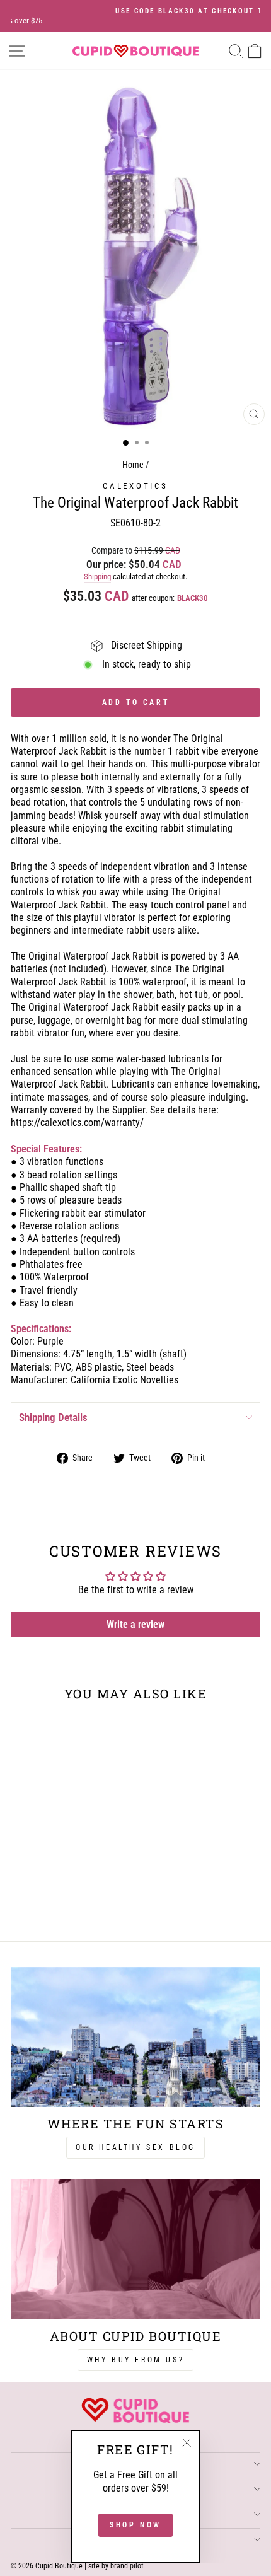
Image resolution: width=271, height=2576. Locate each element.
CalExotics (135, 486)
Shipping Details (53, 1417)
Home (133, 465)
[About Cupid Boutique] (135, 2249)
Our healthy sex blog (135, 2147)
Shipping (97, 577)
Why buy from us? (136, 2360)
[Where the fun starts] (135, 2037)
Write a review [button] (135, 1624)
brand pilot (127, 2566)
